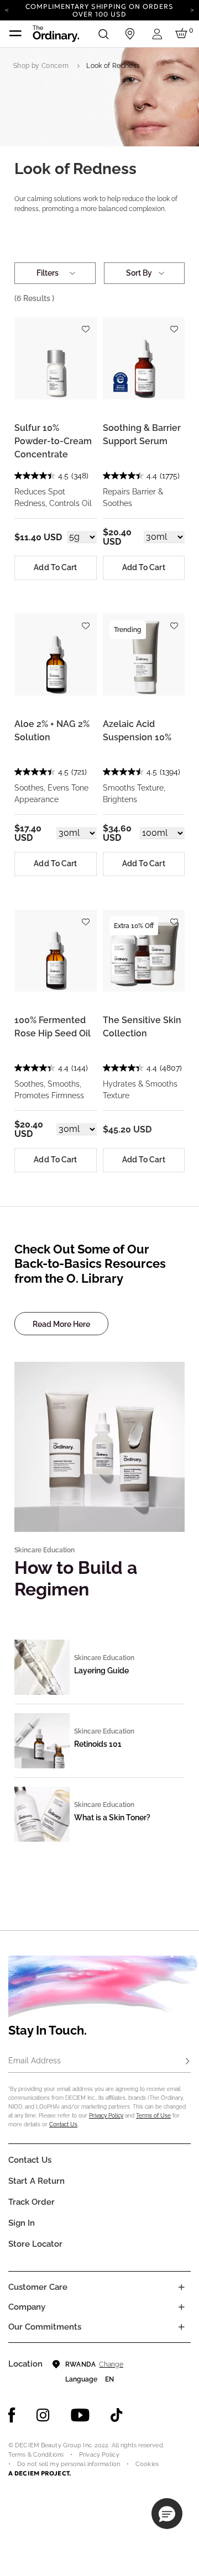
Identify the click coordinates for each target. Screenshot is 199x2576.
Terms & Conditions (36, 2455)
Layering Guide (101, 1671)
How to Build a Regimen (76, 1578)
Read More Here (61, 1324)
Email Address (35, 2061)
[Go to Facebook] (12, 2415)
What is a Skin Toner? (112, 1818)
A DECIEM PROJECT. (40, 2473)
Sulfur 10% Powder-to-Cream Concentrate (53, 441)
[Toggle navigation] (15, 34)
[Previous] (7, 9)
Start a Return (36, 2181)
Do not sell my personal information (69, 2464)
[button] (167, 2514)
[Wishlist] (86, 325)
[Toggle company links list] (181, 2307)
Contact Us (63, 2124)
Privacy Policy (106, 2116)
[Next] (192, 9)
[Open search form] (103, 34)
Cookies (147, 2464)
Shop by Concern (41, 66)
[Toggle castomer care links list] (181, 2287)
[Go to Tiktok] (117, 2415)
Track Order (32, 2202)
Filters (48, 273)
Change (111, 2364)
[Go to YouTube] (80, 2415)
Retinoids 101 (98, 1744)
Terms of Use (153, 2116)
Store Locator (35, 2244)
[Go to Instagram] (43, 2415)
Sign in (22, 2223)
